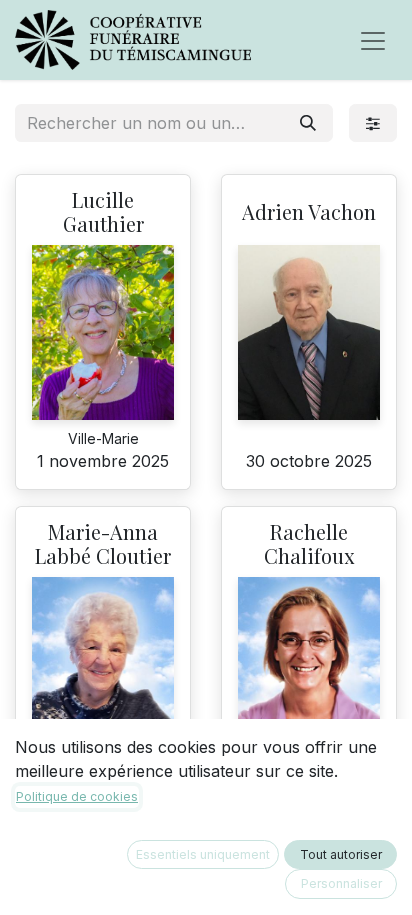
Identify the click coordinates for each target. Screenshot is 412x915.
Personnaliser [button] (341, 883)
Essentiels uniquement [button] (203, 854)
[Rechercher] (308, 123)
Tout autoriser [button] (341, 854)
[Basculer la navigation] (373, 40)
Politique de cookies (77, 796)
